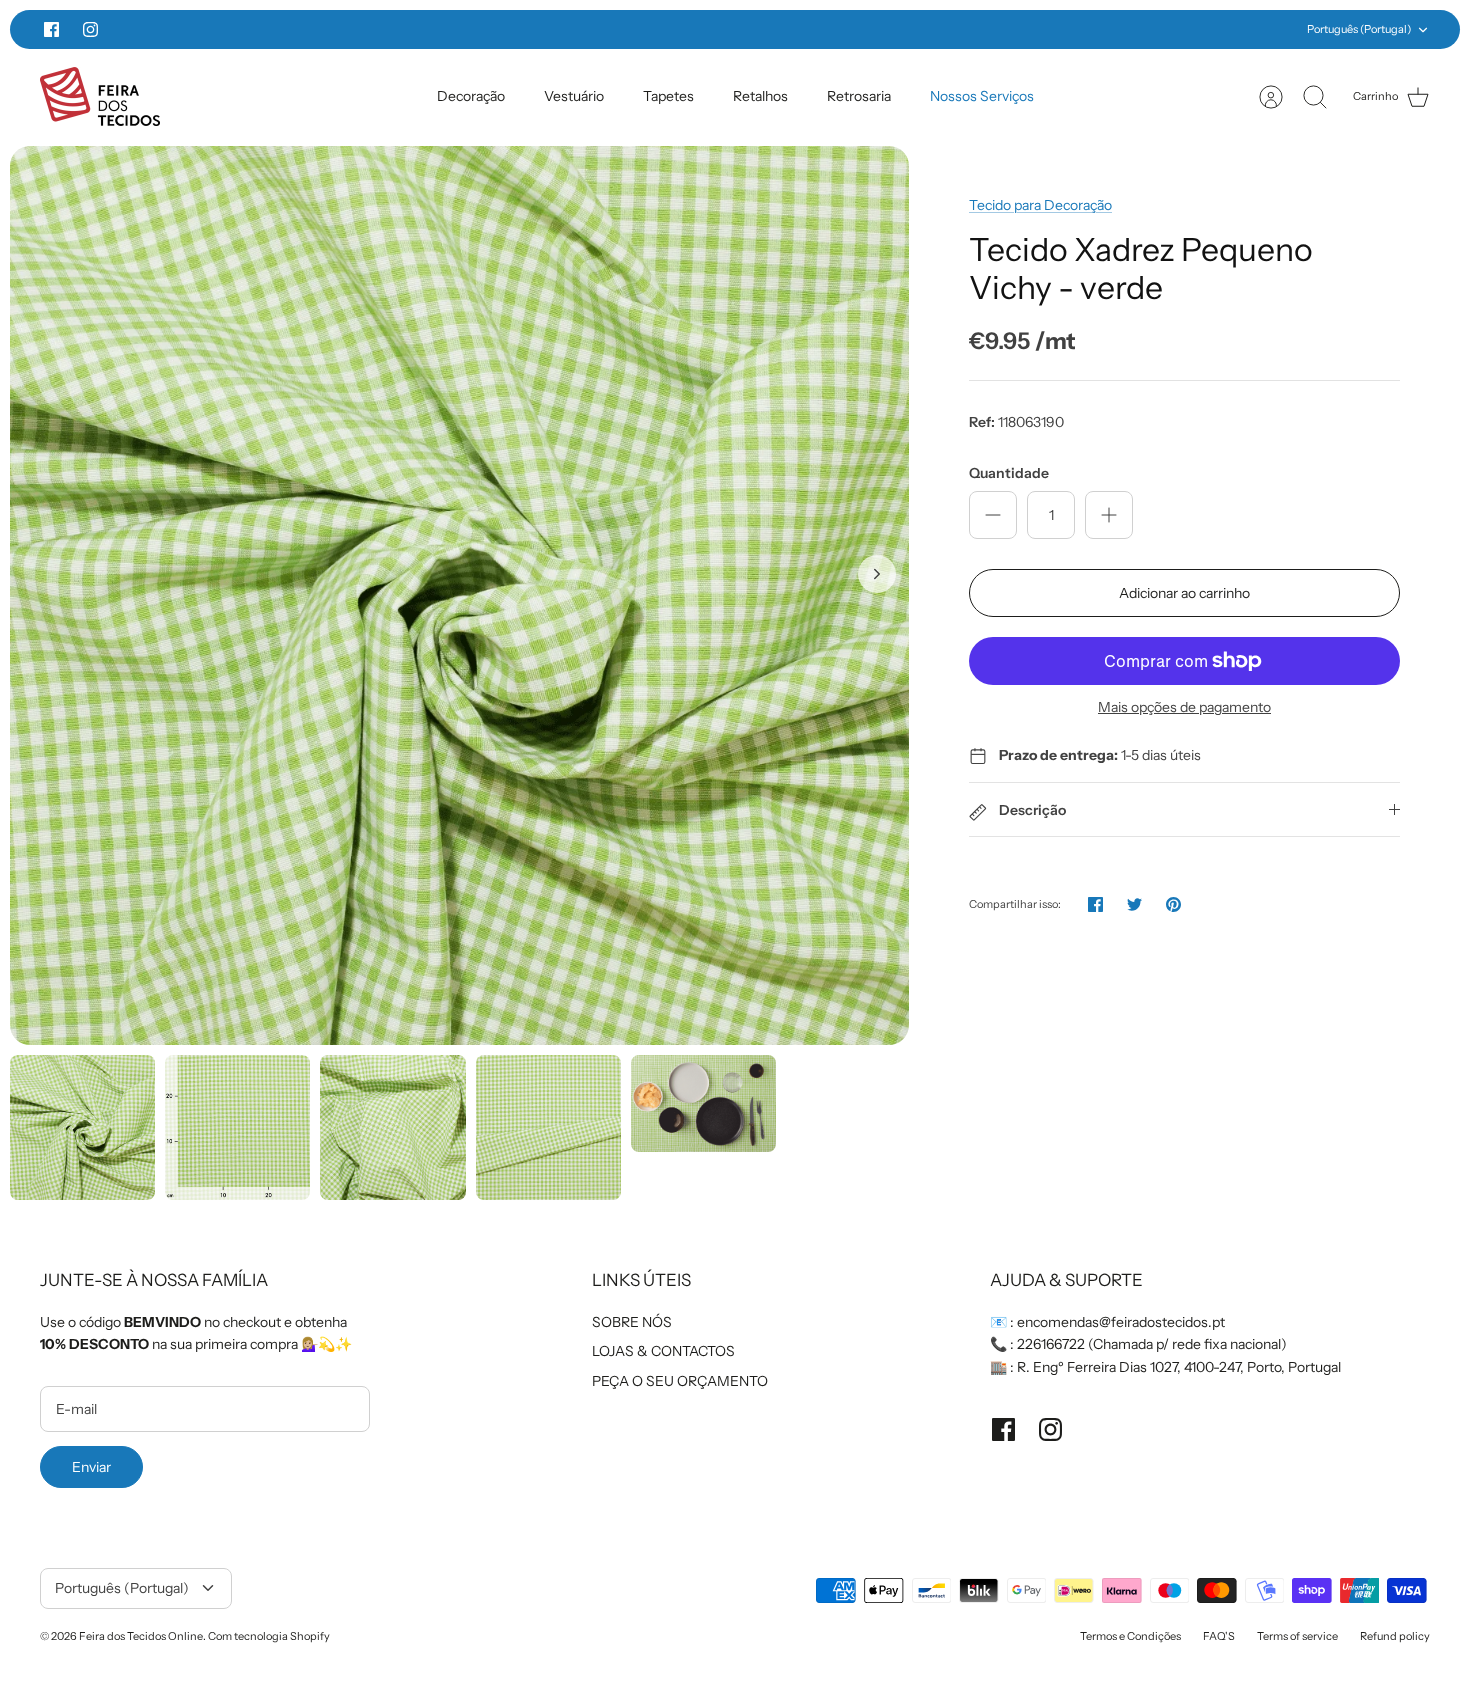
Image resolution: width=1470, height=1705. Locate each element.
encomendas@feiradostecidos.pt (1121, 1322)
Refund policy (1395, 1636)
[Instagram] (90, 29)
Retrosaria (859, 96)
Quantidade (1009, 473)
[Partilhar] (1095, 904)
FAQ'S (1219, 1636)
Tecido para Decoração (1040, 205)
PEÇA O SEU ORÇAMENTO (680, 1381)
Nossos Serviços (982, 96)
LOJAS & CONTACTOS (663, 1351)
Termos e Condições (1130, 1636)
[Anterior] (419, 30)
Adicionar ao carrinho (1184, 593)
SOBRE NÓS (632, 1322)
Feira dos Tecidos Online (141, 1636)
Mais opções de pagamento (1184, 707)
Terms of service (1297, 1636)
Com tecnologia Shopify (269, 1636)
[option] (459, 595)
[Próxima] (1051, 30)
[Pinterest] (1173, 904)
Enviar (91, 1467)
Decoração (471, 96)
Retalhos (760, 96)
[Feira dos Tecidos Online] (100, 96)
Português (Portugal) (1359, 29)
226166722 (1051, 1344)
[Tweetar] (1134, 904)
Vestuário (574, 96)
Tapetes (668, 96)
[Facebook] (51, 29)
